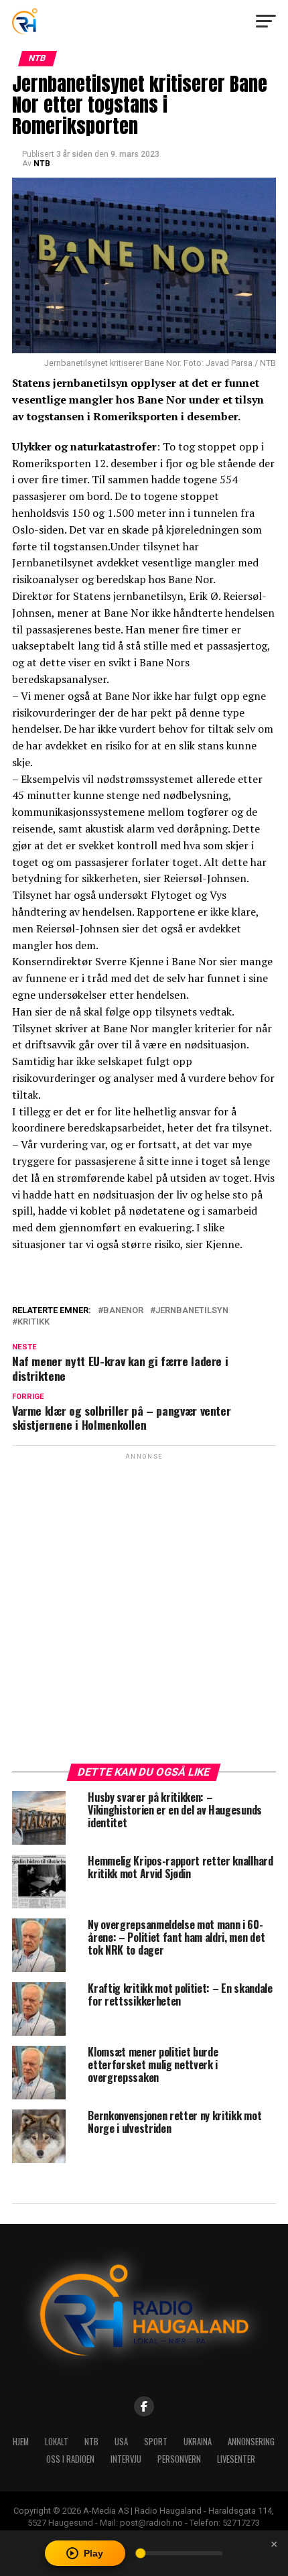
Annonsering (251, 2442)
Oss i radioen (70, 2459)
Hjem (21, 2442)
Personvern (179, 2459)
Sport (156, 2442)
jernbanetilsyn (192, 1311)
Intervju (126, 2459)
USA (121, 2442)
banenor (123, 1311)
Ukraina (198, 2442)
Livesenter (236, 2459)
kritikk (33, 1322)
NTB (42, 164)
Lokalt (57, 2442)
